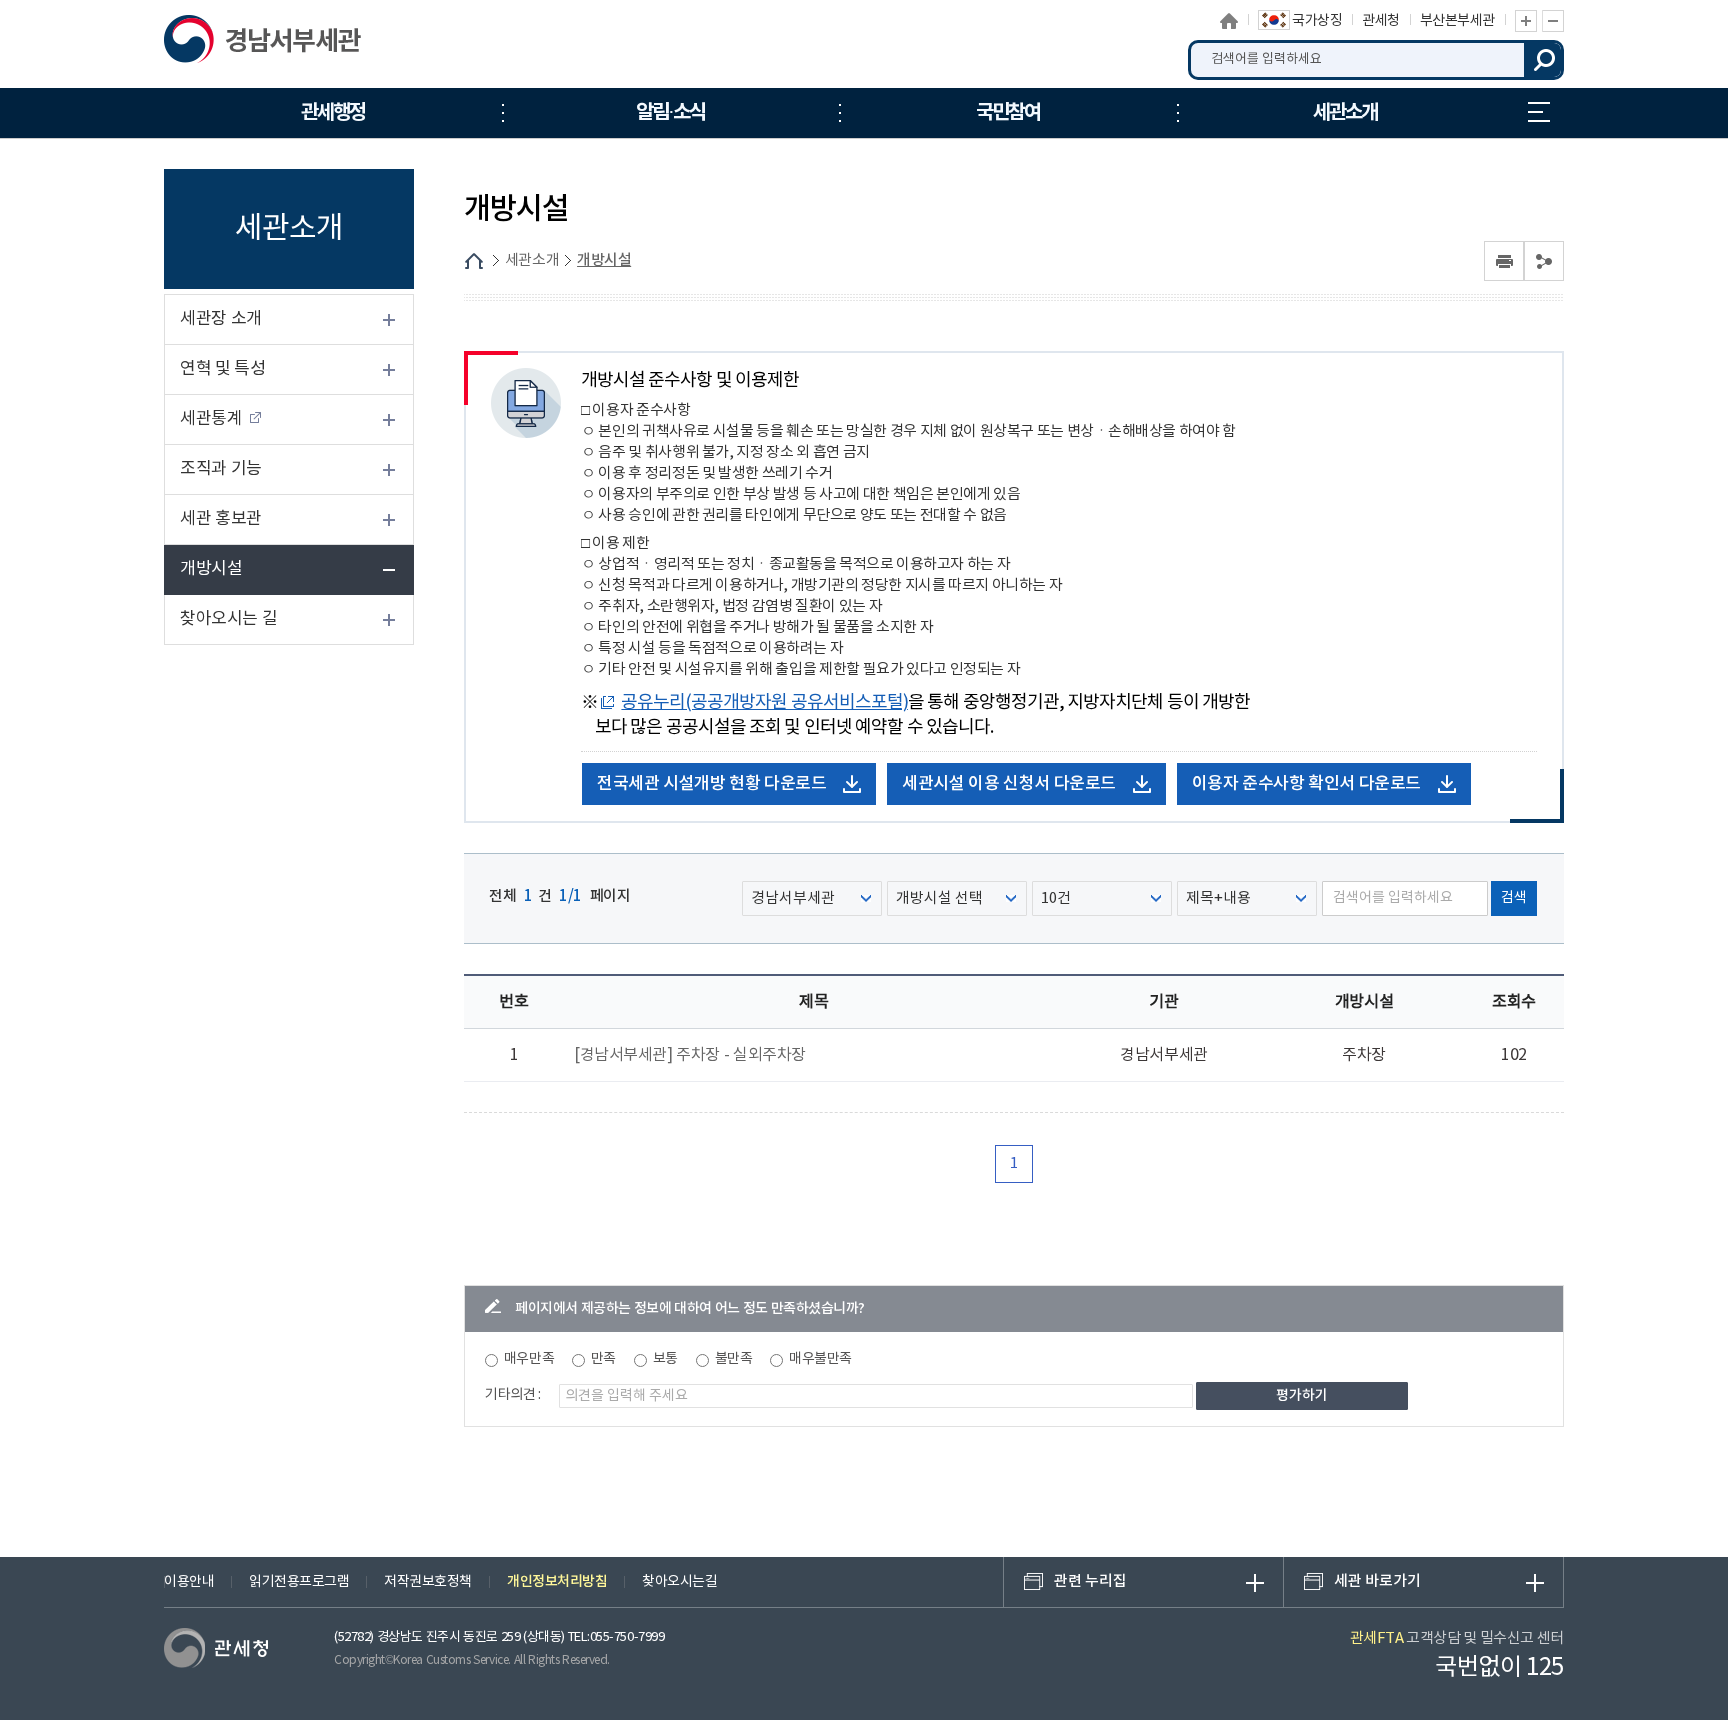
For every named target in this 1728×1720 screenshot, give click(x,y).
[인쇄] (1504, 261)
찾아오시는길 (679, 1582)
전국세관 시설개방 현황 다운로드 (711, 784)
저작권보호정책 (428, 1582)
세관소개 (532, 260)
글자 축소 (1553, 21)
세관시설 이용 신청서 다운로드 (1009, 784)
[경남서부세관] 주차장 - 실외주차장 (690, 1055)
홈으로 (1230, 21)
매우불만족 (820, 1359)
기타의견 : (513, 1395)
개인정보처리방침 (557, 1581)
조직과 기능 (221, 469)
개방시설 (211, 569)
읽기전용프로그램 (299, 1582)
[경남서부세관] (266, 44)
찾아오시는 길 (228, 619)
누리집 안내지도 (1539, 113)
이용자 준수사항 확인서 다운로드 (1306, 784)
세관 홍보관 (221, 519)
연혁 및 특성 (223, 369)
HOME (474, 261)
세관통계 (211, 419)
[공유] (1544, 261)
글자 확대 (1526, 21)
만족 (603, 1359)
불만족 (734, 1359)
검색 (1544, 60)
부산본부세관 (1457, 21)
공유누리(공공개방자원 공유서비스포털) (764, 702)
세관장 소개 (221, 319)
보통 (665, 1359)
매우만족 (529, 1359)
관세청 (1381, 21)
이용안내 (189, 1582)
